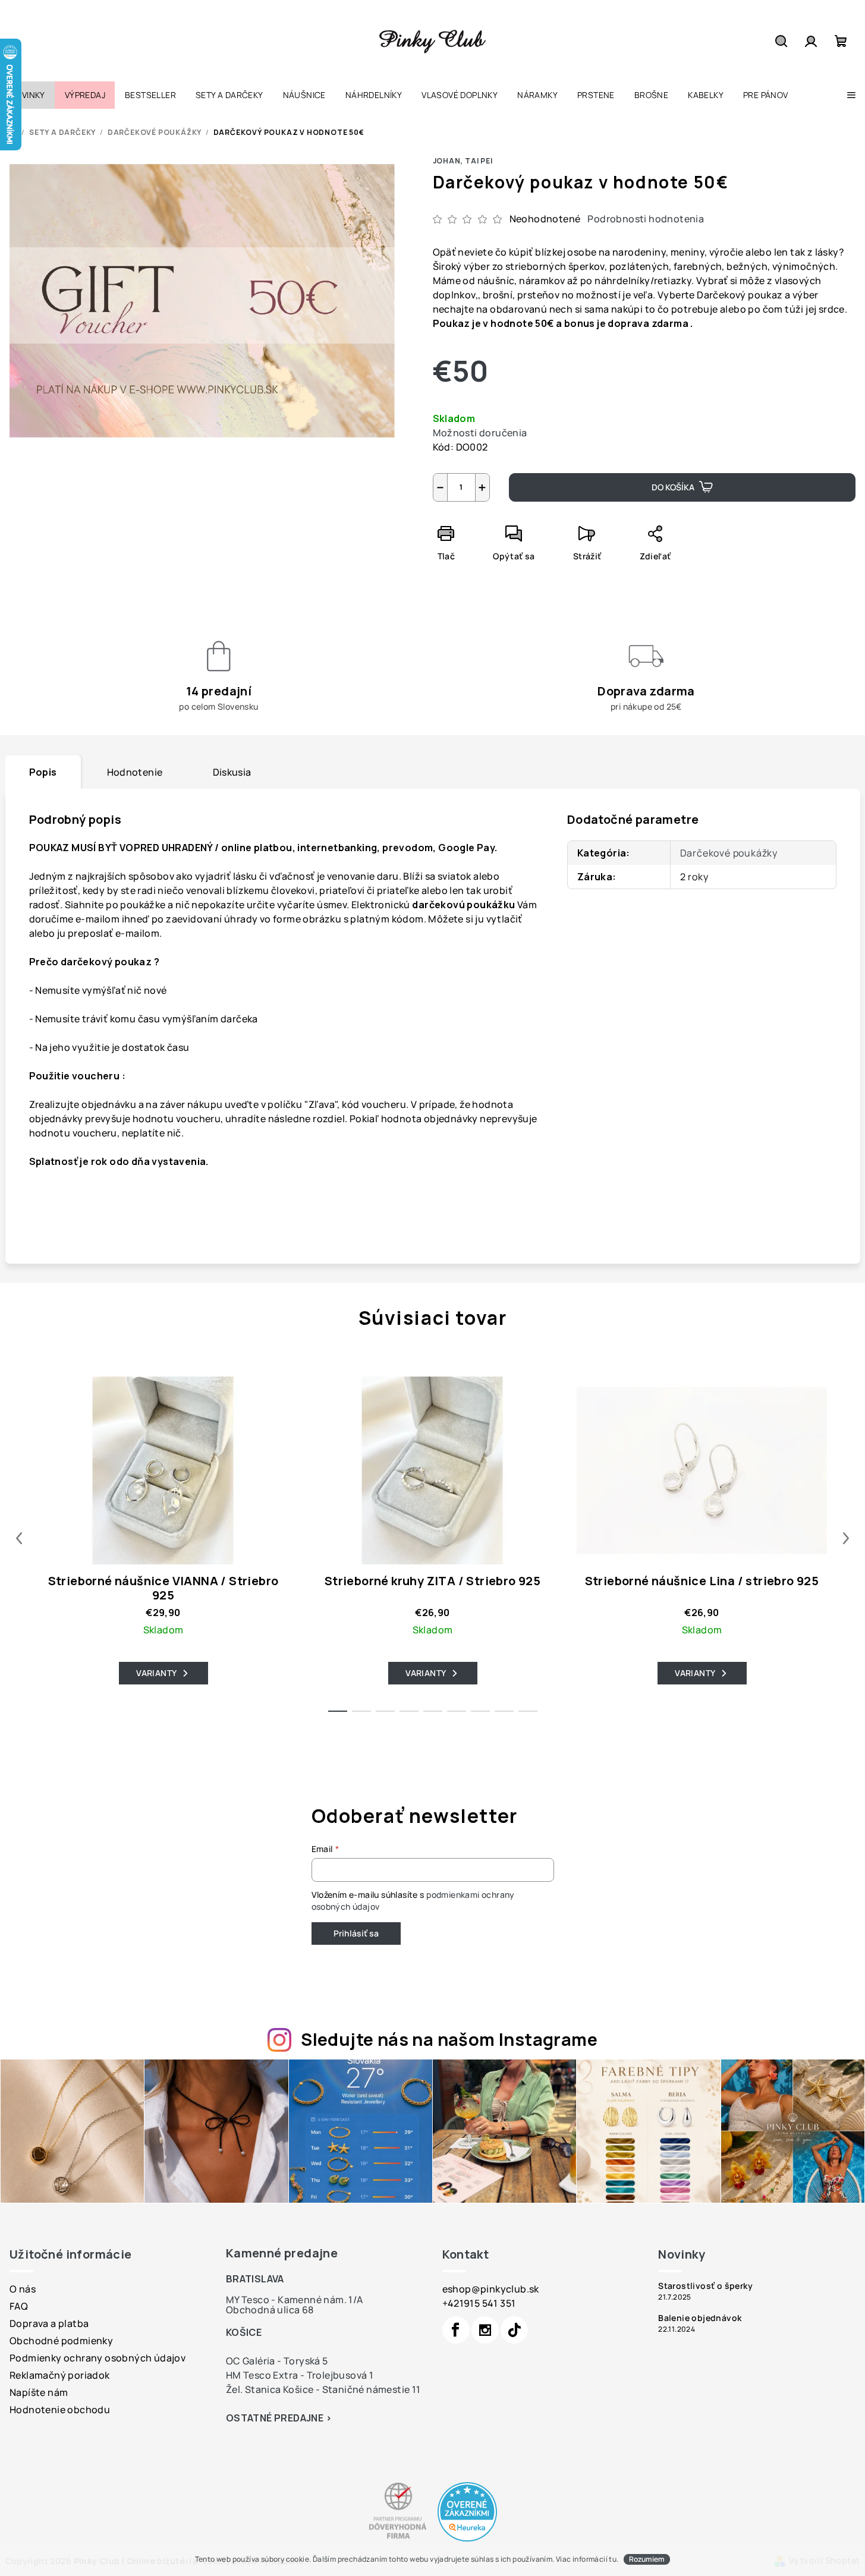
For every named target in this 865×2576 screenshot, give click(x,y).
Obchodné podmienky (61, 2341)
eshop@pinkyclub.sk (491, 2289)
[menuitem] (27, 95)
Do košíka (673, 487)
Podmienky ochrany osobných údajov (97, 2358)
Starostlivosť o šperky (705, 2286)
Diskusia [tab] (232, 772)
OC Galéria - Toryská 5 (277, 2361)
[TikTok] (514, 2330)
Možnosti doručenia (480, 433)
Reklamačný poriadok (60, 2375)
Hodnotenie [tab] (135, 772)
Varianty (156, 1673)
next (846, 1538)
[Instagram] (485, 2330)
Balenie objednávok (700, 2318)
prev (19, 1538)
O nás (23, 2289)
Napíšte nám (39, 2392)
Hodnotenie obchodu (60, 2410)
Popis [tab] (43, 772)
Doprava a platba (49, 2323)
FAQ (19, 2306)
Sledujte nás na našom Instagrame (449, 2039)
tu (613, 2559)
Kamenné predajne (282, 2253)
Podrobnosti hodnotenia (646, 219)
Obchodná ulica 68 (270, 2310)
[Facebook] (456, 2330)
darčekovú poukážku (463, 905)
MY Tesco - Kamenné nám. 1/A (295, 2300)
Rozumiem (647, 2559)
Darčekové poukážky (729, 853)
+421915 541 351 (479, 2303)
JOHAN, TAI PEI (463, 161)
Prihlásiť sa (356, 1933)
